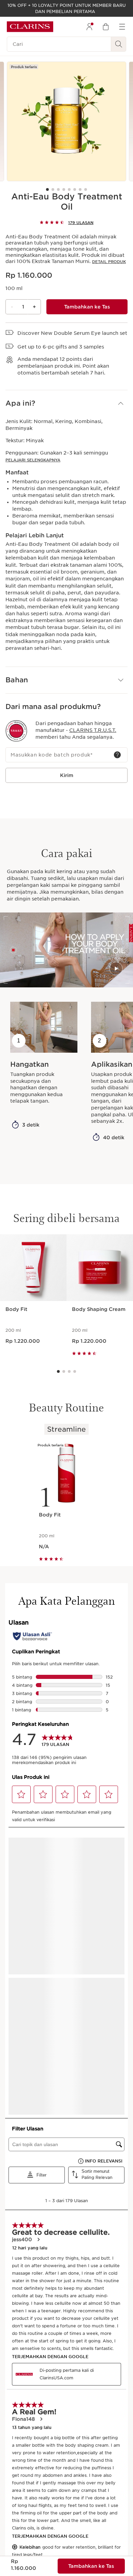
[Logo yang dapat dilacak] (16, 731)
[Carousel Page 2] (53, 189)
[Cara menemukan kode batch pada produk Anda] (117, 755)
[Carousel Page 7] (80, 189)
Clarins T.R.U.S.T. (93, 730)
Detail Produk (109, 262)
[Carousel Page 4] (64, 189)
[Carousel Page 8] (86, 189)
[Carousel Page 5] (69, 189)
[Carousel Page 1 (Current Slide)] (47, 189)
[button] (66, 403)
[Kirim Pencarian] (119, 44)
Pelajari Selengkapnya (33, 460)
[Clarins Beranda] (30, 27)
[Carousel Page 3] (58, 189)
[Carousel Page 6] (75, 189)
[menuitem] (89, 27)
